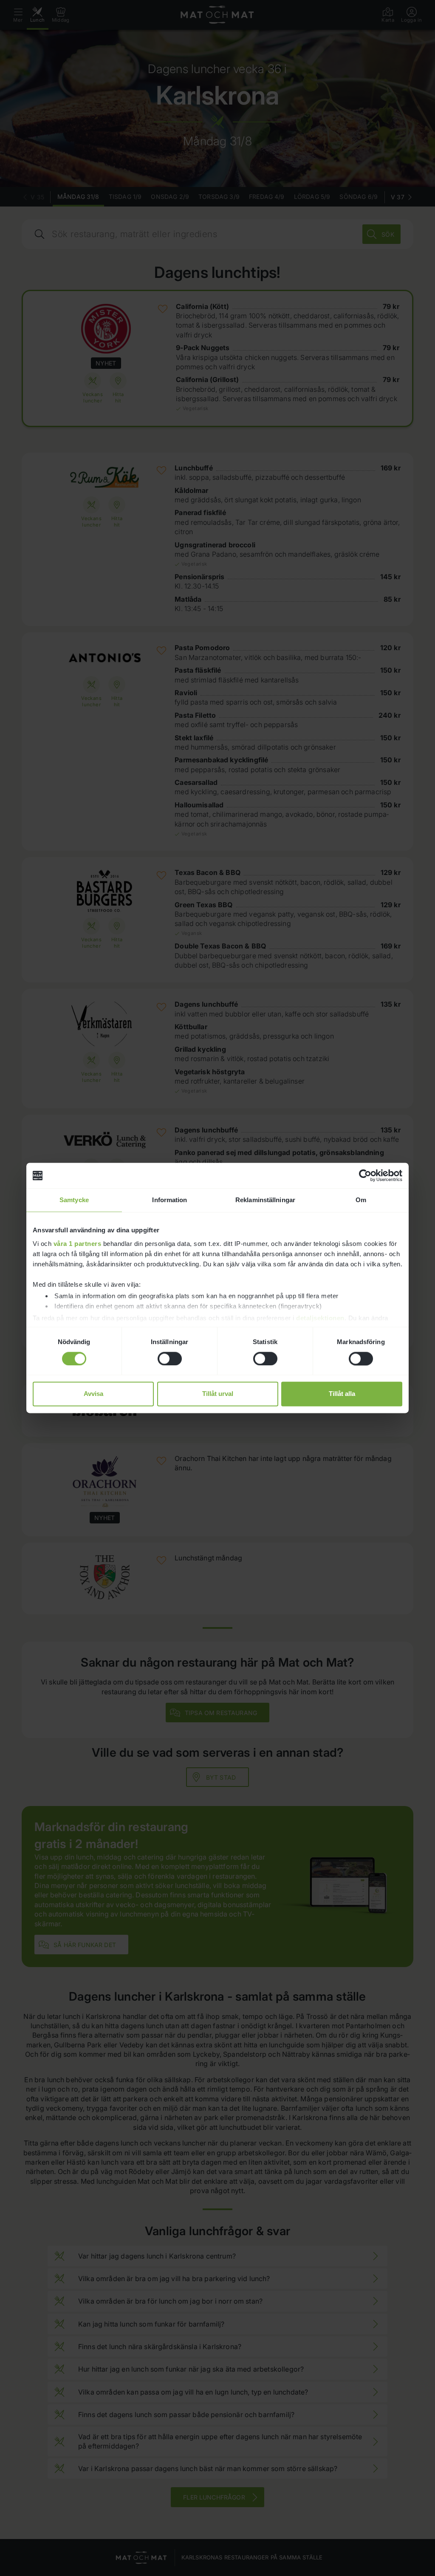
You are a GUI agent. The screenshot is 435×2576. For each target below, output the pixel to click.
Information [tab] (169, 1200)
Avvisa (93, 1394)
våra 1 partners (78, 1244)
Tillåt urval (218, 1394)
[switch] (170, 1359)
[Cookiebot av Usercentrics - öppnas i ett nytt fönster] (365, 1175)
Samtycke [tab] (74, 1200)
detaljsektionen (320, 1318)
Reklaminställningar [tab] (265, 1200)
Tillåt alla (342, 1394)
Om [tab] (361, 1200)
